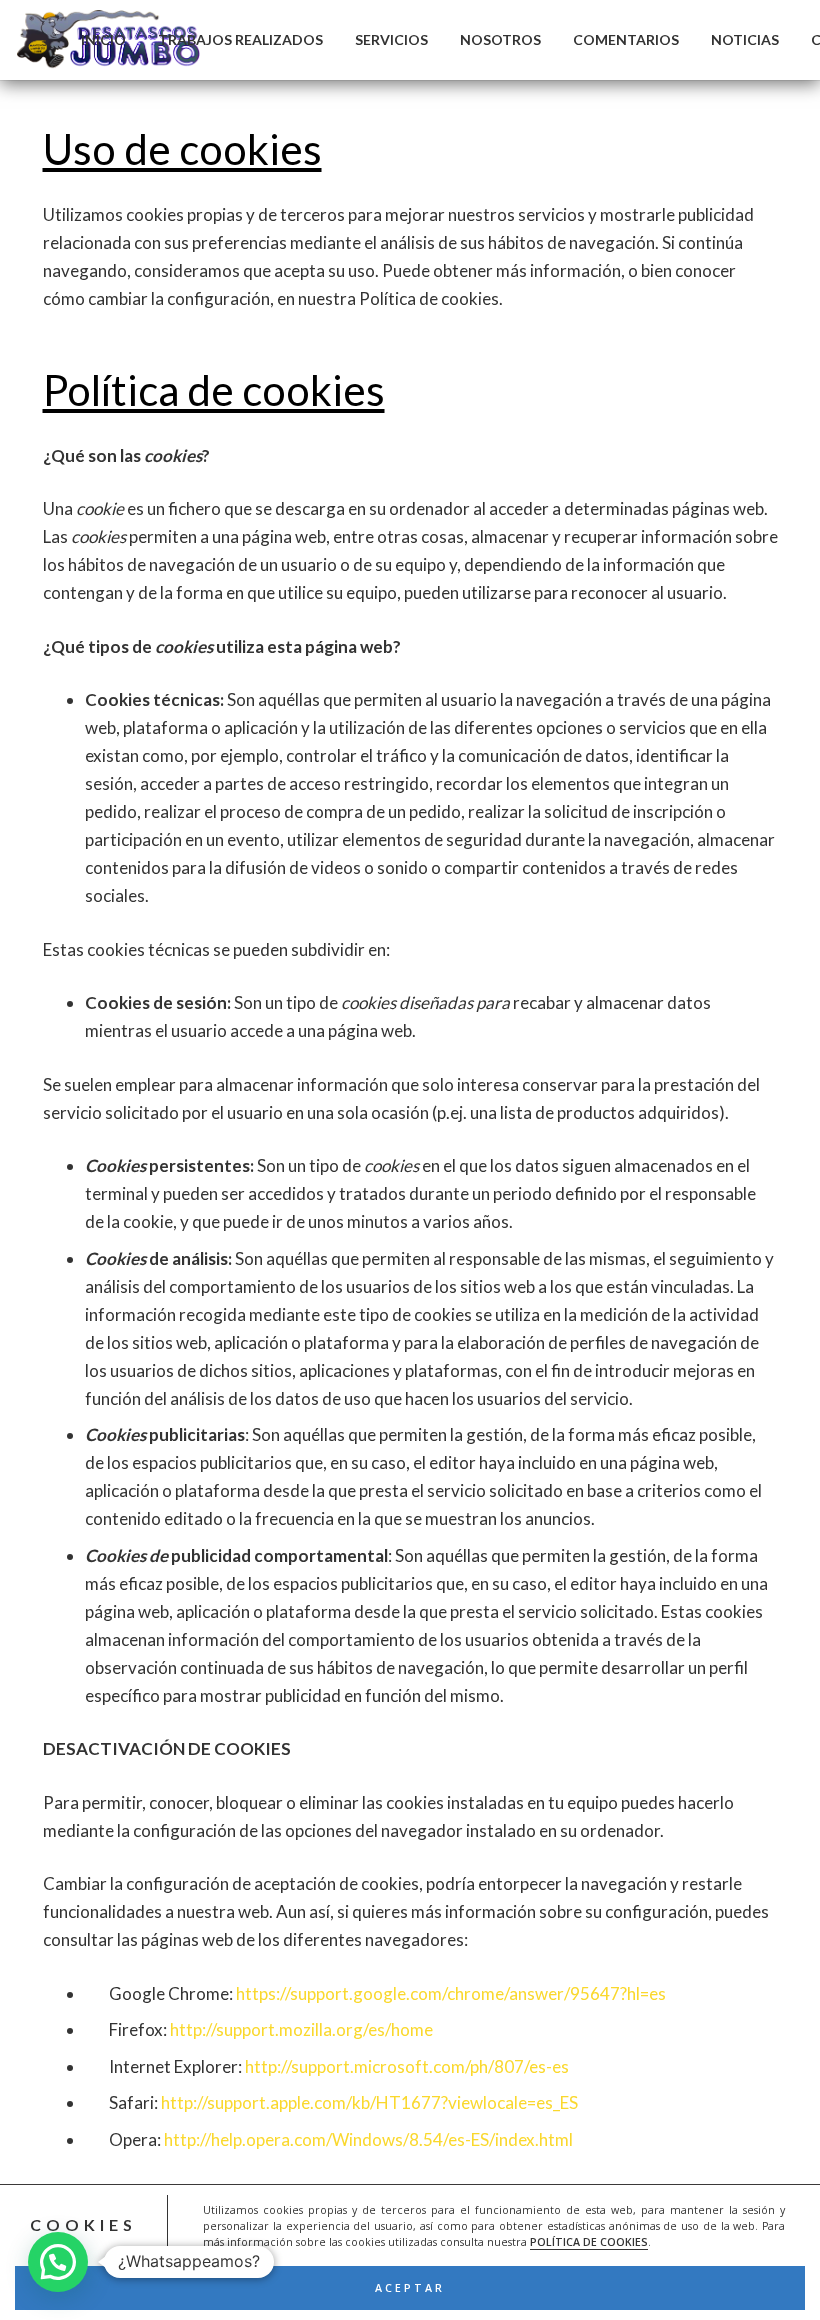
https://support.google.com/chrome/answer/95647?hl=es (451, 1993)
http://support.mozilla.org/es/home (301, 2029)
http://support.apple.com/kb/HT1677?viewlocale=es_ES (369, 2102)
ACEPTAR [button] (410, 2288)
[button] (58, 2262)
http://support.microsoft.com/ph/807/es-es (407, 2066)
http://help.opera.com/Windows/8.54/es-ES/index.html (368, 2139)
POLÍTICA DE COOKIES (589, 2242)
